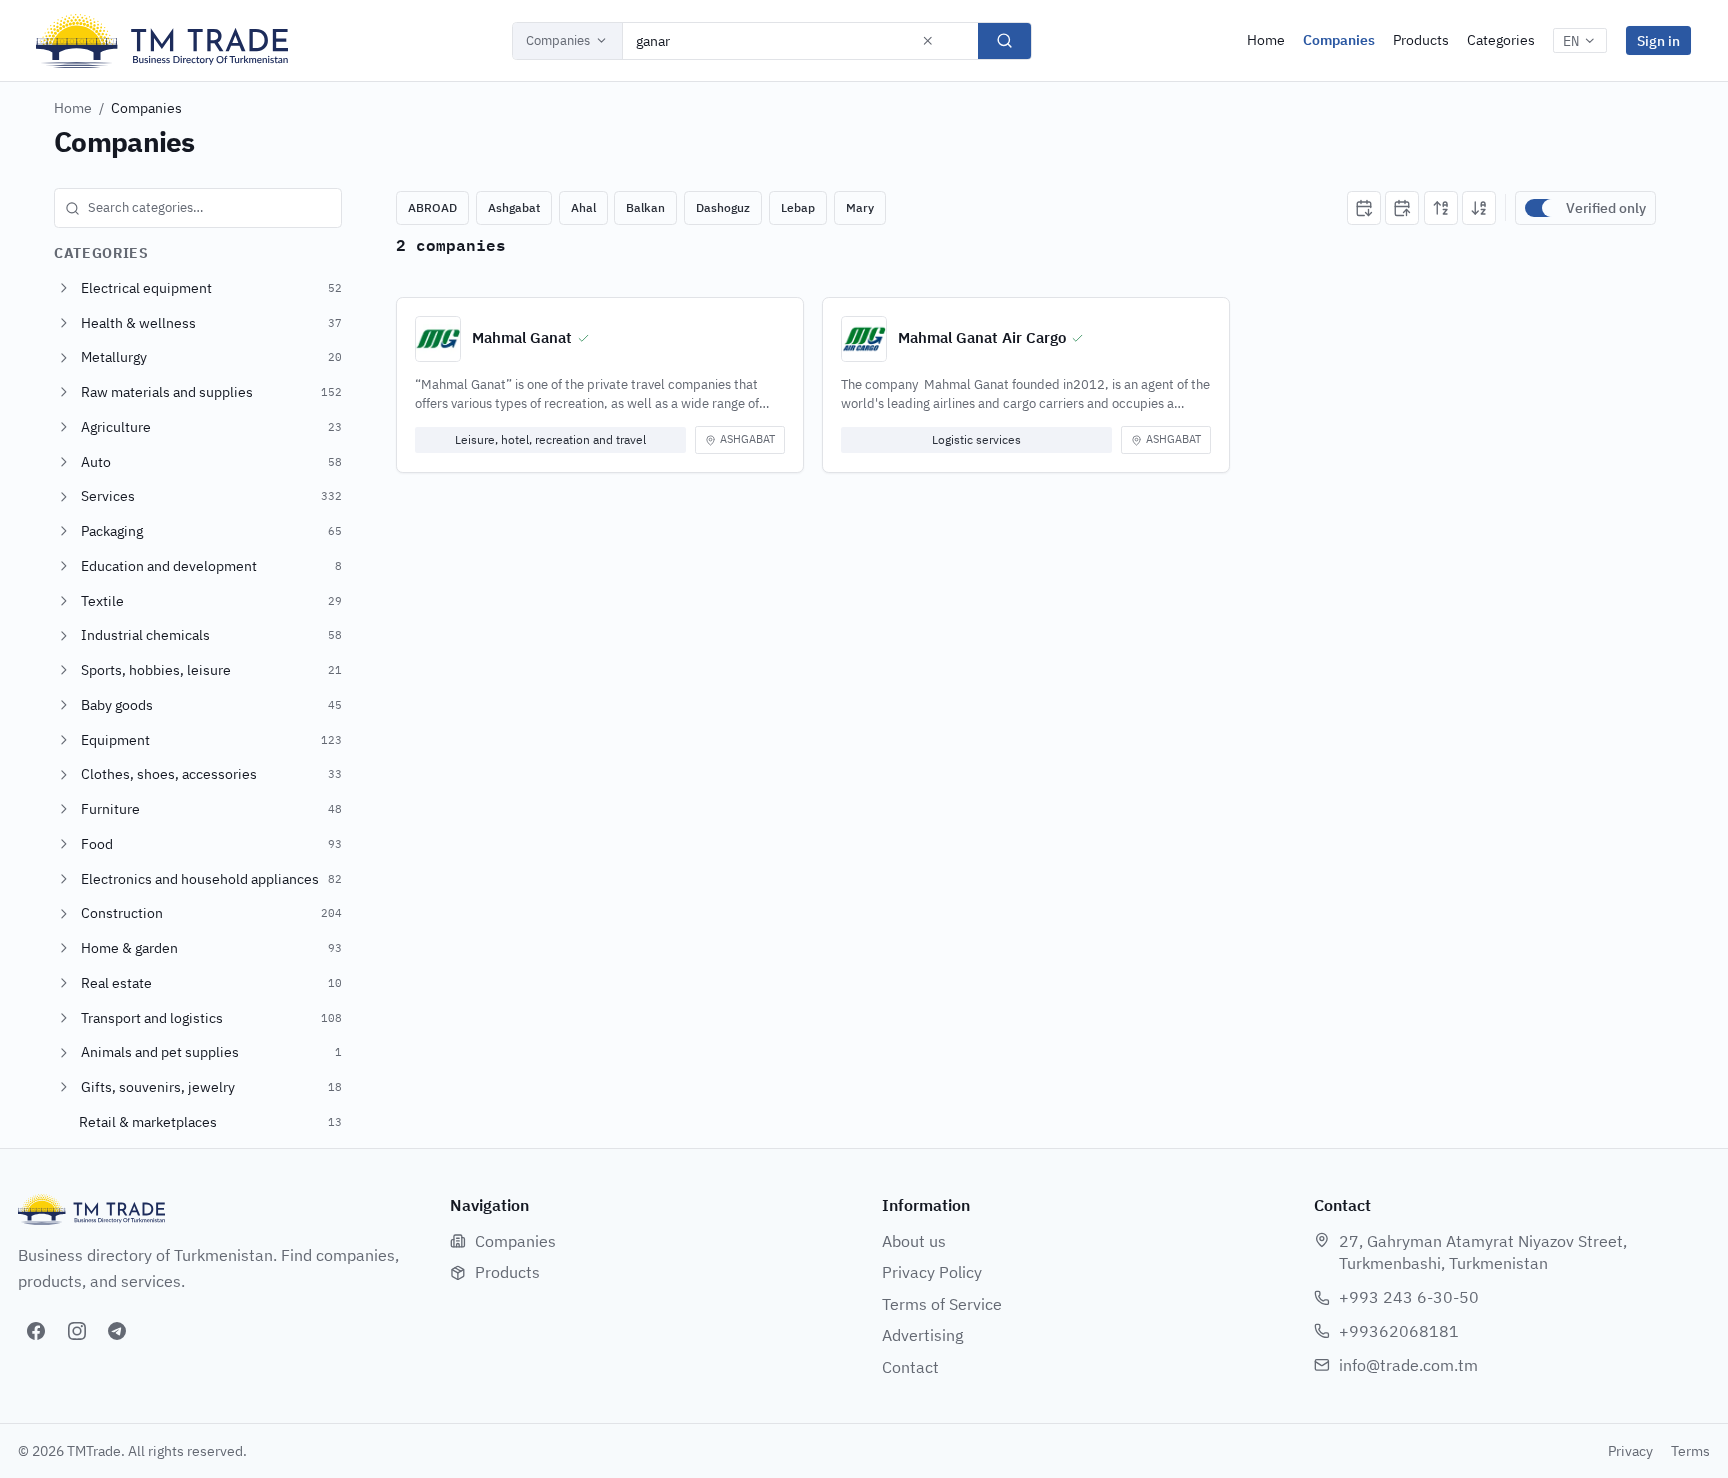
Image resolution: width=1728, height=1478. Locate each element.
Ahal (583, 207)
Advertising (922, 1335)
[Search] (1004, 41)
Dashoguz (723, 207)
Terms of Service (942, 1304)
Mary (860, 207)
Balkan (645, 207)
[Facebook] (36, 1331)
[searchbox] (198, 208)
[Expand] (64, 288)
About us (914, 1241)
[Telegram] (117, 1331)
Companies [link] (146, 108)
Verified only (1606, 208)
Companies (558, 40)
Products (1421, 40)
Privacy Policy (932, 1272)
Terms (1690, 1451)
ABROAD (432, 207)
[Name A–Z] (1441, 208)
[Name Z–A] (1479, 208)
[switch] (1541, 208)
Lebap (798, 207)
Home (1266, 40)
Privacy (1630, 1451)
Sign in (1658, 40)
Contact (910, 1367)
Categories (1501, 40)
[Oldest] (1402, 208)
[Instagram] (77, 1331)
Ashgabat (514, 207)
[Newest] (1364, 208)
